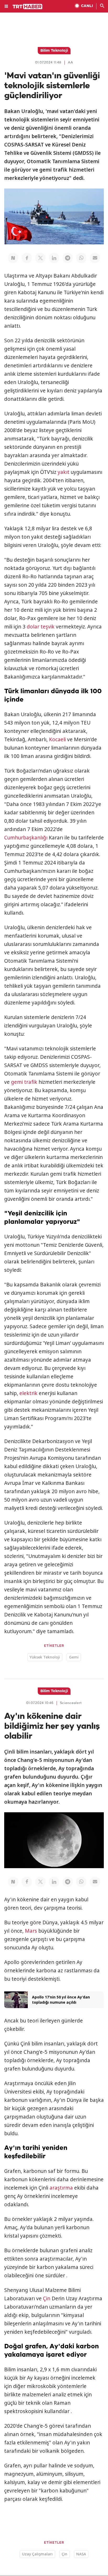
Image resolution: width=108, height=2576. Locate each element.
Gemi (74, 1657)
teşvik (48, 627)
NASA (81, 2554)
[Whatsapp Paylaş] (81, 258)
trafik (31, 1082)
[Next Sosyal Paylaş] (13, 258)
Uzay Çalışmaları (37, 2554)
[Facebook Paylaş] (27, 258)
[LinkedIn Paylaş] (54, 258)
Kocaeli (57, 739)
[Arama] (102, 6)
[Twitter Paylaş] (40, 258)
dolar (33, 627)
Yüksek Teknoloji (45, 1657)
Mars (31, 1931)
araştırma (61, 2188)
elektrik (28, 1393)
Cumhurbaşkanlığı (26, 838)
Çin (47, 2298)
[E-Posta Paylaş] (95, 258)
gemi (17, 1082)
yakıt (64, 472)
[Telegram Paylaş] (68, 258)
